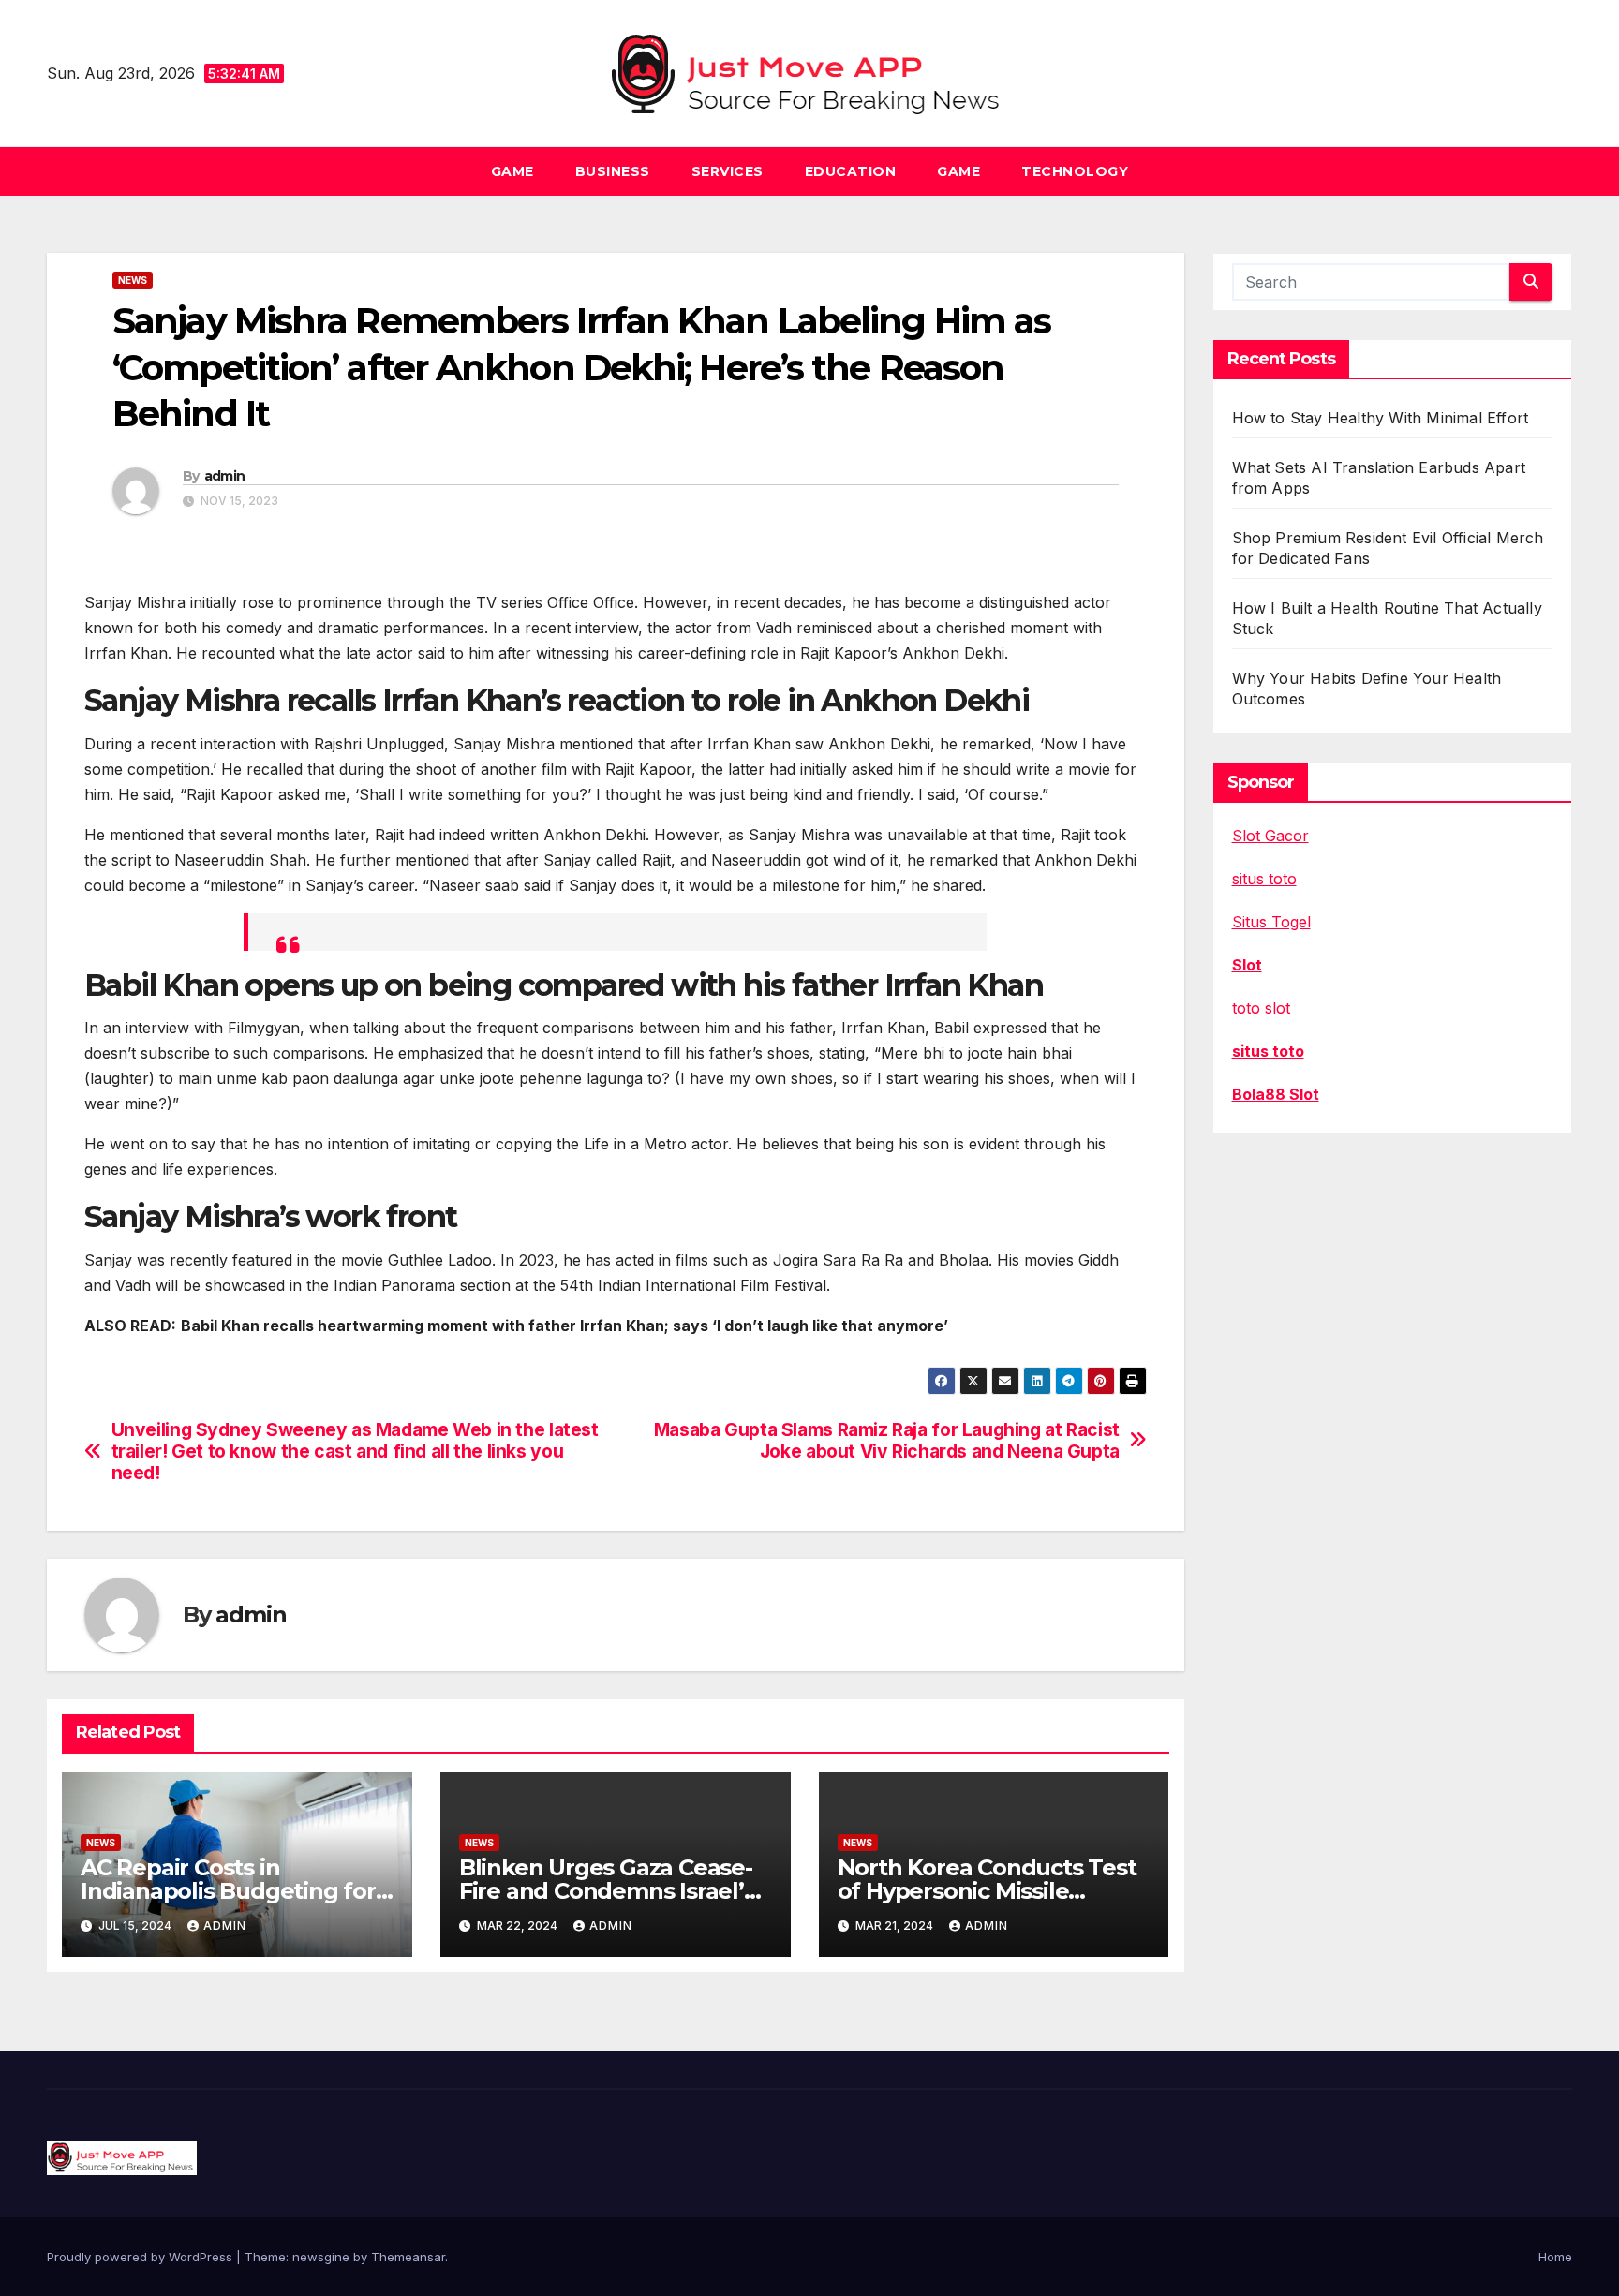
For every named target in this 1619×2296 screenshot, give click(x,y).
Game (512, 171)
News (133, 280)
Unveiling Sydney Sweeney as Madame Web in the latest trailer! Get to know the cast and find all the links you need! (355, 1452)
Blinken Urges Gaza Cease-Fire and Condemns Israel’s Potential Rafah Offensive (607, 1891)
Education (851, 171)
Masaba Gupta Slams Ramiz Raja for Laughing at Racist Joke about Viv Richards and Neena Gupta (887, 1441)
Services (728, 171)
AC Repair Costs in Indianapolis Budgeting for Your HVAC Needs (228, 1891)
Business (613, 171)
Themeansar (408, 2257)
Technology (1075, 171)
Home (1555, 2257)
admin (225, 476)
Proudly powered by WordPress (141, 2257)
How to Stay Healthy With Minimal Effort (1381, 418)
